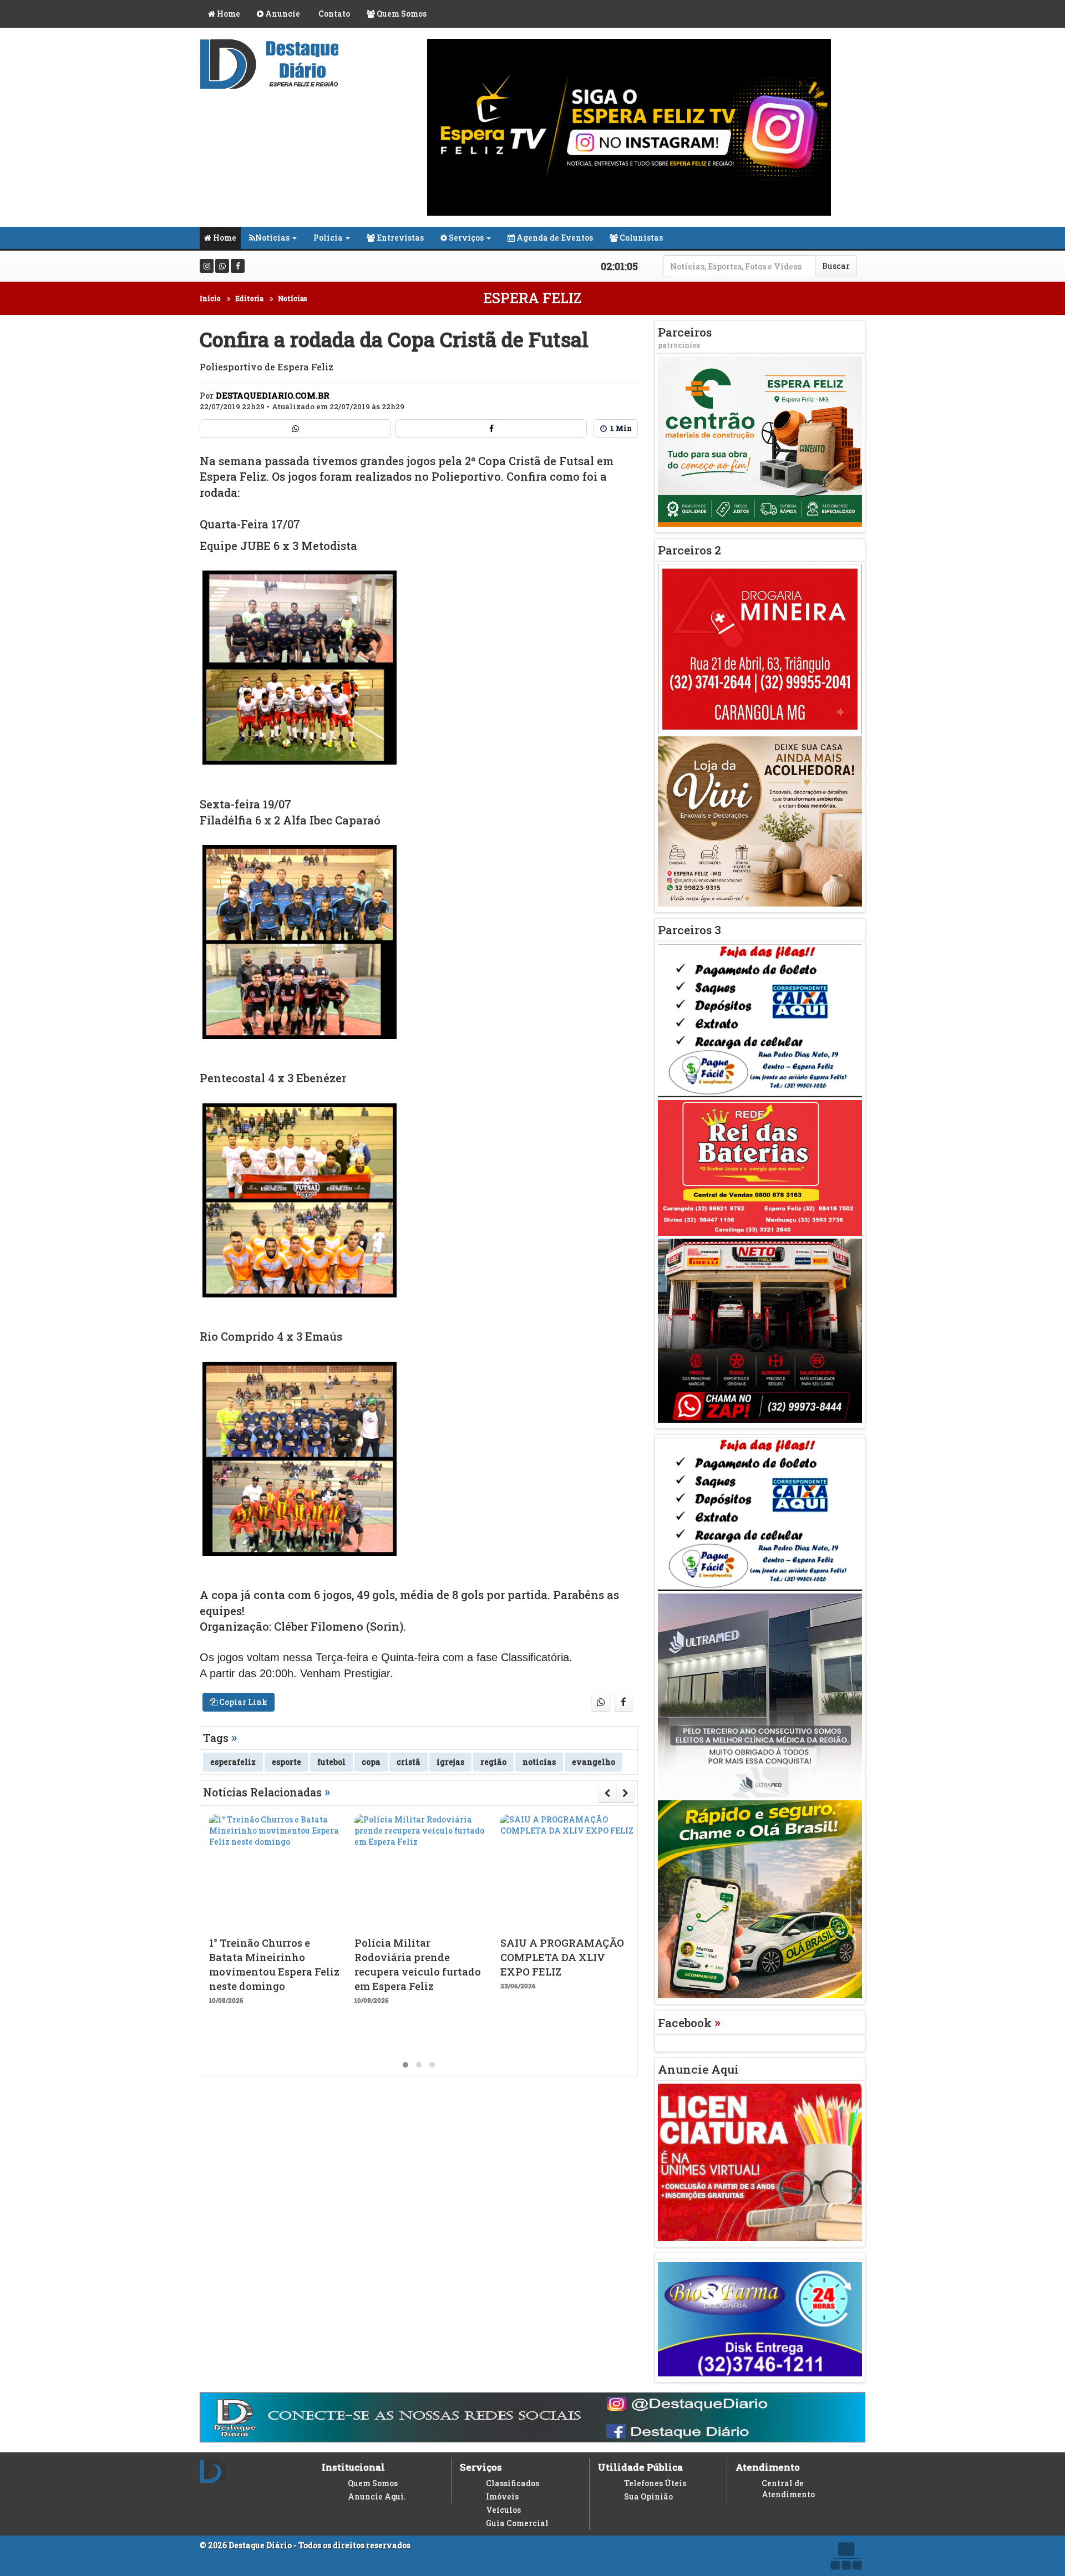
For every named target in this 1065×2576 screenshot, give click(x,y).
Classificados (513, 2483)
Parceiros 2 (689, 550)
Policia (328, 238)
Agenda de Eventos (554, 238)
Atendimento (768, 2467)
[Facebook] (238, 266)
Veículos (503, 2510)
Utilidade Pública (640, 2467)
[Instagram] (207, 266)
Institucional (353, 2467)
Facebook (689, 2023)
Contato (333, 14)
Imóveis (502, 2496)
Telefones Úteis (655, 2483)
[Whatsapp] (222, 266)
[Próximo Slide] (625, 1793)
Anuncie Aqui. (377, 2496)
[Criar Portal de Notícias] (846, 2556)
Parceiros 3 (689, 930)
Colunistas (640, 238)
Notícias (272, 238)
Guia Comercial (517, 2523)
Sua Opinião (648, 2496)
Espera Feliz (532, 298)
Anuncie (282, 14)
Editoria (249, 298)
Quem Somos (401, 14)
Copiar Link (242, 1702)
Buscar (836, 266)
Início (210, 298)
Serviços (465, 238)
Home (228, 14)
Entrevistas (399, 238)
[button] (405, 2065)
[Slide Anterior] (607, 1793)
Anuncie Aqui (698, 2069)
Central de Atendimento (788, 2489)
